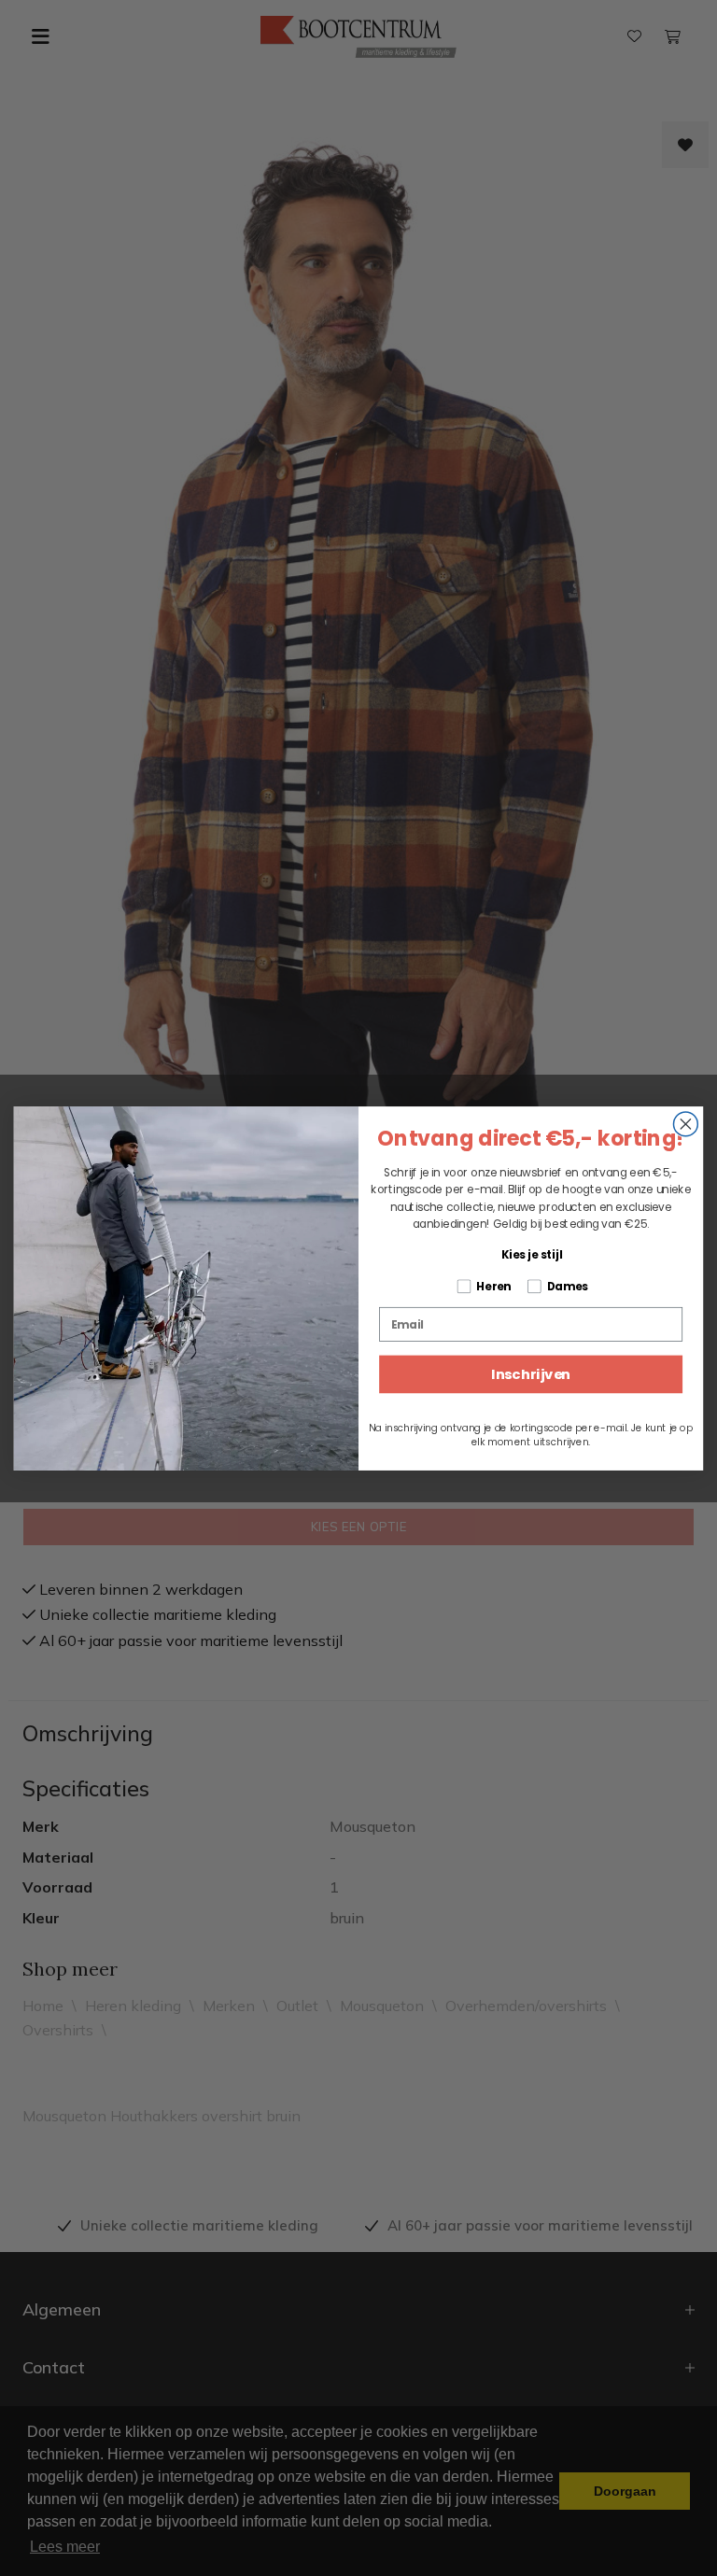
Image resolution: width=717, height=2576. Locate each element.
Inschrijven (531, 1374)
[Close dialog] (685, 1123)
